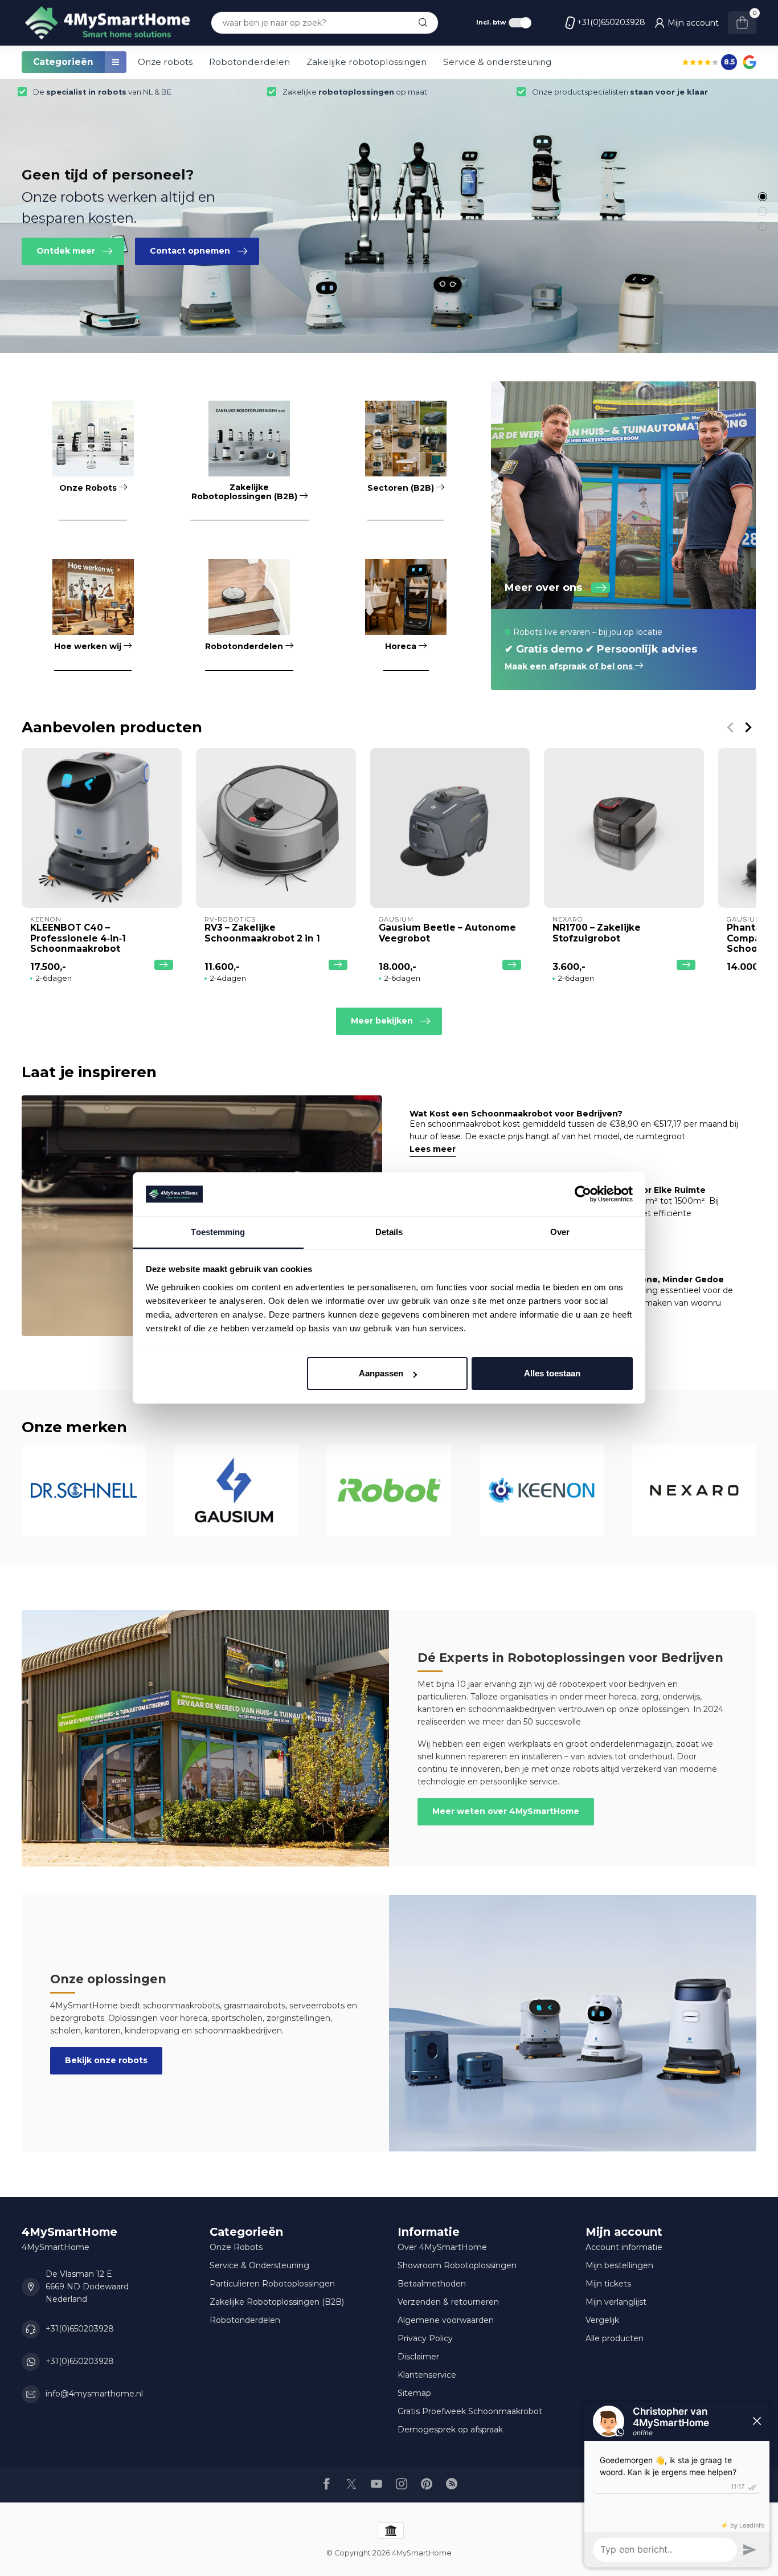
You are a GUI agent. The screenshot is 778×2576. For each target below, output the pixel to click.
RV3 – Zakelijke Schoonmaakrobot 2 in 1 (262, 933)
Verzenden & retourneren (448, 2302)
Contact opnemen (190, 251)
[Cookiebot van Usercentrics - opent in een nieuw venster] (583, 1195)
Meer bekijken (382, 1021)
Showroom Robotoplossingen (457, 2265)
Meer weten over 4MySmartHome (506, 1811)
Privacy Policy (425, 2338)
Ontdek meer (66, 251)
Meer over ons (543, 588)
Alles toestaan (552, 1373)
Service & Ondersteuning (259, 2265)
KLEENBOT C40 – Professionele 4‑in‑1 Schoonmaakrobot (78, 938)
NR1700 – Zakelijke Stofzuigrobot (597, 933)
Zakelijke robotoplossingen (367, 62)
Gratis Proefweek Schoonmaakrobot (470, 2411)
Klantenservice (427, 2375)
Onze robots (165, 62)
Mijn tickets (608, 2284)
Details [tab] (389, 1232)
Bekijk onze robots (106, 2060)
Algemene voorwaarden (446, 2320)
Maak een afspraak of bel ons (570, 666)
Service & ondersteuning (497, 62)
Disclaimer (418, 2357)
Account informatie (624, 2247)
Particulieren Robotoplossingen (272, 2284)
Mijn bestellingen (619, 2265)
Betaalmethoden (432, 2284)
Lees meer (433, 1149)
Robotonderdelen (249, 62)
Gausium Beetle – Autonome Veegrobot (447, 933)
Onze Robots (236, 2247)
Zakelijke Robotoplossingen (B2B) (277, 2302)
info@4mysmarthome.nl (94, 2394)
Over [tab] (560, 1232)
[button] (763, 197)
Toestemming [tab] (218, 1232)
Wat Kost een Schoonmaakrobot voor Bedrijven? (516, 1114)
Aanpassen (381, 1373)
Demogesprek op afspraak (450, 2430)
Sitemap (414, 2393)
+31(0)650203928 (611, 22)
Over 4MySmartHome (442, 2247)
